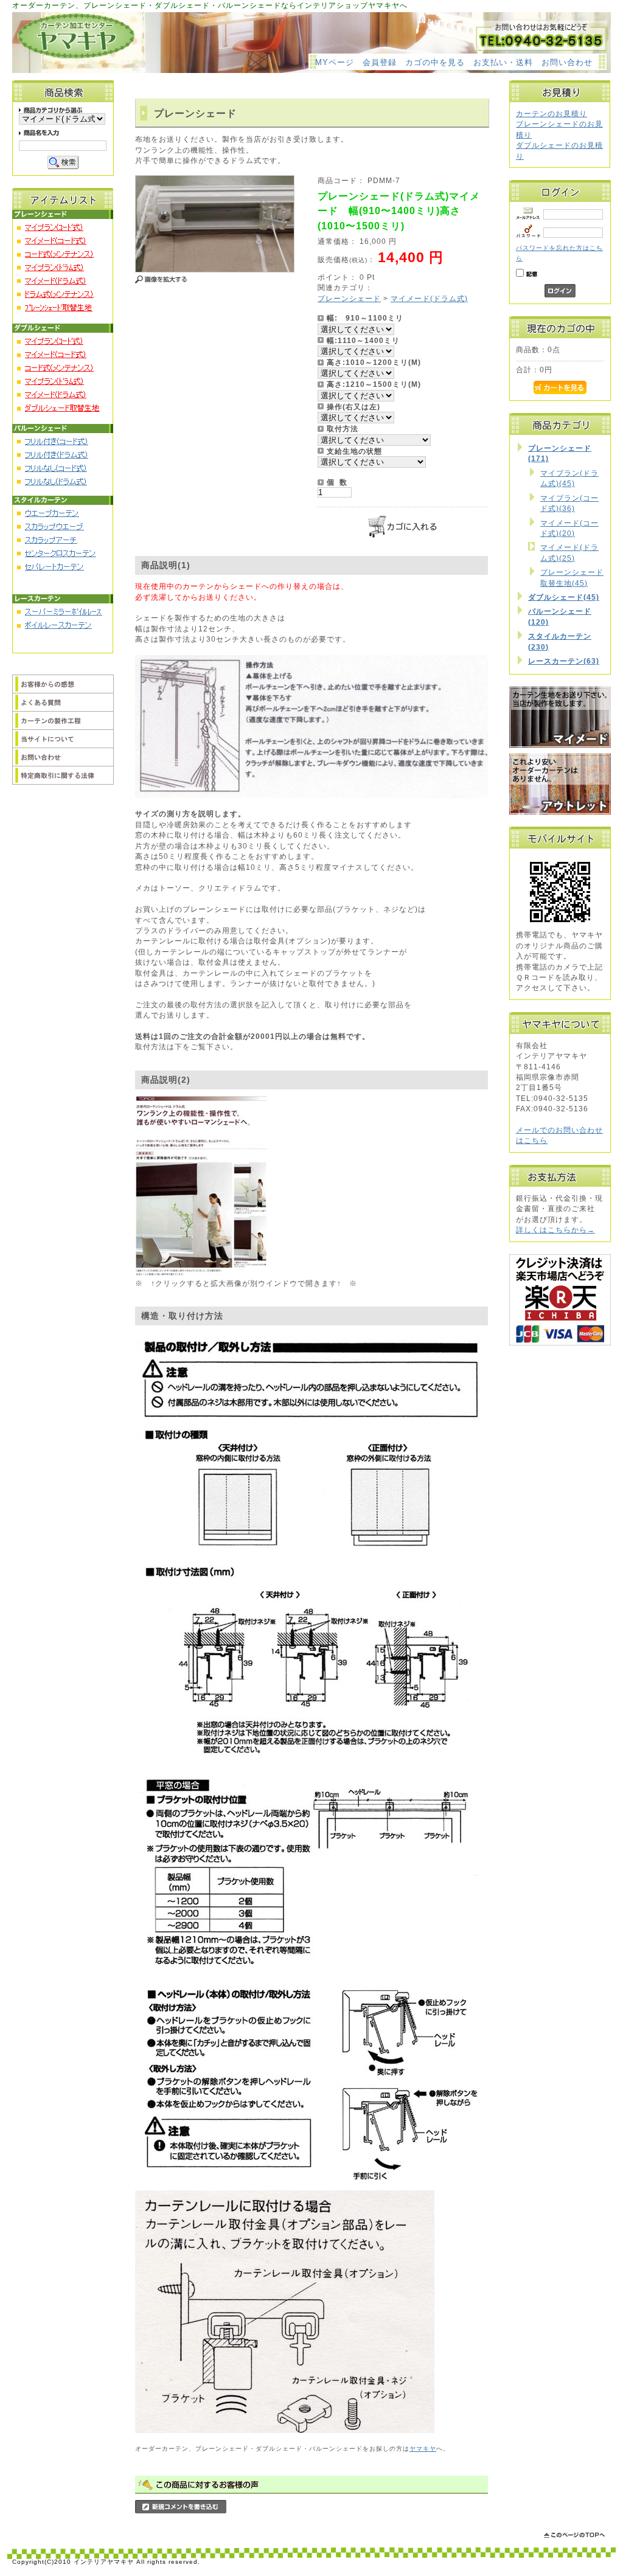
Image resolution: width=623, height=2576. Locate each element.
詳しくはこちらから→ (555, 1230)
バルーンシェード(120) (560, 616)
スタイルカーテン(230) (560, 641)
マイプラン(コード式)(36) (569, 503)
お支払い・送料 (503, 62)
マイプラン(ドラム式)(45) (569, 478)
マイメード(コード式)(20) (569, 528)
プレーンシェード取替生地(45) (572, 577)
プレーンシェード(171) (560, 453)
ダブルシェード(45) (564, 597)
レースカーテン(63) (564, 661)
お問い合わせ (567, 62)
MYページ (335, 62)
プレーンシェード (349, 298)
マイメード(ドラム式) (429, 298)
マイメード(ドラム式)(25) (569, 552)
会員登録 (380, 62)
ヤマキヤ (423, 2449)
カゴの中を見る (435, 62)
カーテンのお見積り (552, 113)
